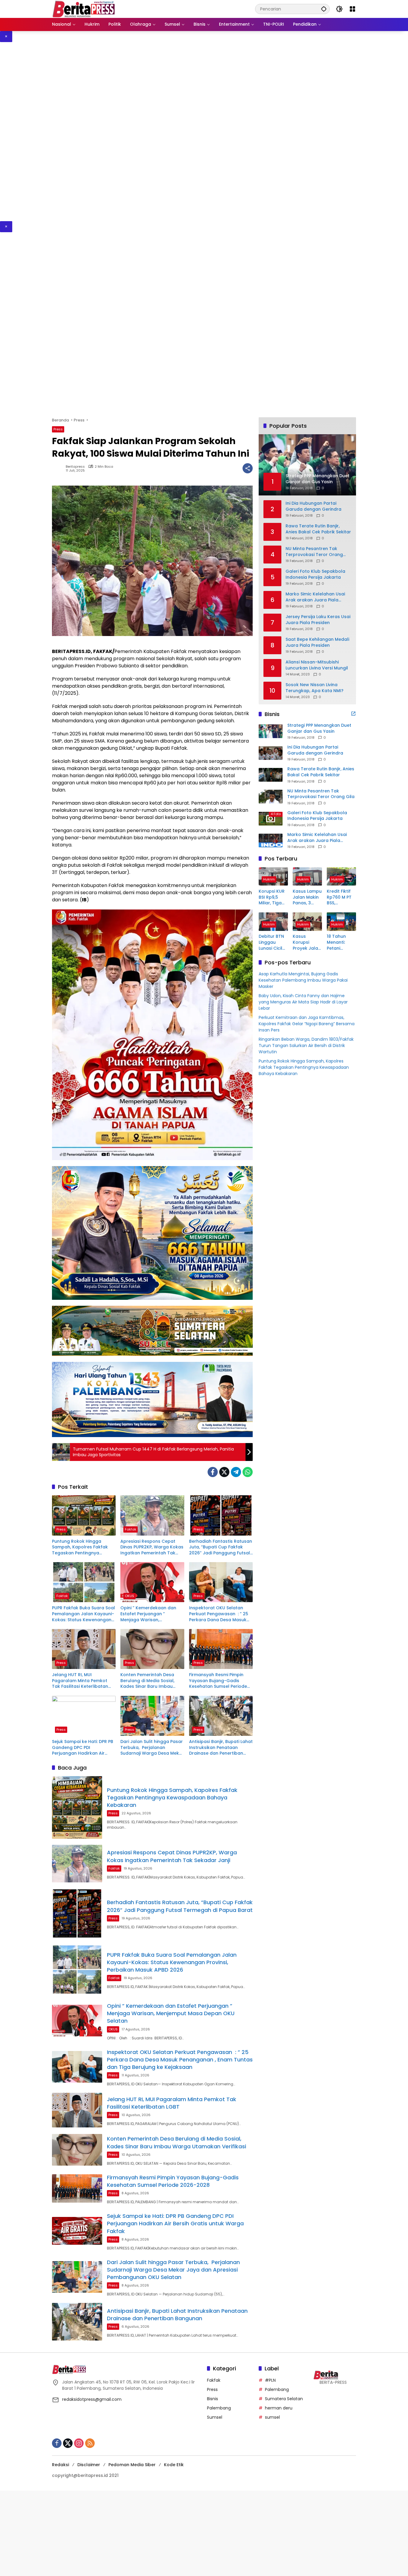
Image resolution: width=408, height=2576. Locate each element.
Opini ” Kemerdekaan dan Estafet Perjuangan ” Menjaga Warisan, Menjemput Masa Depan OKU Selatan (152, 1614)
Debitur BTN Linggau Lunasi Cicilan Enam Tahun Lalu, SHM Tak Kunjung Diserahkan (273, 943)
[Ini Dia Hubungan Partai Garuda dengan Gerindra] (271, 753)
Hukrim (269, 879)
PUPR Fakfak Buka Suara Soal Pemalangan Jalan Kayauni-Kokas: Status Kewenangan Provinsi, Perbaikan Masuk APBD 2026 (83, 1614)
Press (58, 429)
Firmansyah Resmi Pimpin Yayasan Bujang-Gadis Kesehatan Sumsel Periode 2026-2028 (218, 1681)
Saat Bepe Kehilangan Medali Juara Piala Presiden (317, 642)
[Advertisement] (179, 132)
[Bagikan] (248, 468)
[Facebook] (213, 1472)
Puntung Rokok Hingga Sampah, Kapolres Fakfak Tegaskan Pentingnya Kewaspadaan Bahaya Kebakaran (80, 1547)
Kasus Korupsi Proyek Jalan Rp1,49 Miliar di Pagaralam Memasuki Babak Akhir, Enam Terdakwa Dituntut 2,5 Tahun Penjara (307, 943)
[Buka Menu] (352, 9)
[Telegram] (236, 1472)
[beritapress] (83, 9)
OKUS (129, 1596)
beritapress (75, 467)
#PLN (270, 2380)
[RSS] (90, 2443)
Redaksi (60, 2465)
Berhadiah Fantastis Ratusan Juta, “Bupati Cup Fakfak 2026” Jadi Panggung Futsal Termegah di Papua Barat (221, 1547)
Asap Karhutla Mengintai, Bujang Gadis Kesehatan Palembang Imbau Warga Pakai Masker (303, 980)
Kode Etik (174, 2465)
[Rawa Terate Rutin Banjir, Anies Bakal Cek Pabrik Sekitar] (271, 775)
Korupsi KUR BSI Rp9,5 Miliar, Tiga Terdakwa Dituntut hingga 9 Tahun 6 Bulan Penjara (272, 897)
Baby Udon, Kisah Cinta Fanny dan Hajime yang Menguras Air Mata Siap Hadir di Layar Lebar (303, 1002)
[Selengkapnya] (353, 714)
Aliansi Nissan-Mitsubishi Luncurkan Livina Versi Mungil (317, 665)
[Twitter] (224, 1472)
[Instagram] (79, 2443)
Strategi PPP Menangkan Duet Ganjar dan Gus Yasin (319, 728)
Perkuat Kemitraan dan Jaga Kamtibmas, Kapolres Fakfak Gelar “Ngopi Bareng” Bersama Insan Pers (307, 1024)
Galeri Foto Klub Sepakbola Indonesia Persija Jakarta (315, 574)
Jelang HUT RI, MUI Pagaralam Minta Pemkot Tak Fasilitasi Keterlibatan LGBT (80, 1681)
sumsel (272, 2417)
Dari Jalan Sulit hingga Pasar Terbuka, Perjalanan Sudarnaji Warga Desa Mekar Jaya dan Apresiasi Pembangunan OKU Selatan (152, 1748)
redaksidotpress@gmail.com (92, 2399)
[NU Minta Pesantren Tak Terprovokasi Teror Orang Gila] (271, 797)
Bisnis (213, 2399)
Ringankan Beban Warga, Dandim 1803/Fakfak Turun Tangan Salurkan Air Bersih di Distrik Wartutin (306, 1046)
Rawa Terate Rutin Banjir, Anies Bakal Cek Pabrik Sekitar (318, 529)
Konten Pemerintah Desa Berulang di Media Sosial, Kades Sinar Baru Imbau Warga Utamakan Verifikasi (150, 1681)
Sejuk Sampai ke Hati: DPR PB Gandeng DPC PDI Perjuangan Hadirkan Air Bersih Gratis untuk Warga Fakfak (83, 1748)
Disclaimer (89, 2465)
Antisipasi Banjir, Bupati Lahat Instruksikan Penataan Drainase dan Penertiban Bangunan (221, 1748)
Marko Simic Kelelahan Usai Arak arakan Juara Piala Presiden (315, 597)
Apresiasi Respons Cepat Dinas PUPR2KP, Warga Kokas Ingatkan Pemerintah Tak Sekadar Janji (152, 1547)
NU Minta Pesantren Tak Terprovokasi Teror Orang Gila (314, 552)
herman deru (279, 2408)
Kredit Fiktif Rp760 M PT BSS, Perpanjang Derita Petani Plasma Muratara (341, 897)
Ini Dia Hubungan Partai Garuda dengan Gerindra (313, 506)
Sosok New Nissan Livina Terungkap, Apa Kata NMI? (315, 688)
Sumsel (215, 2417)
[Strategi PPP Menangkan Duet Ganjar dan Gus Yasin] (271, 731)
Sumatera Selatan (284, 2399)
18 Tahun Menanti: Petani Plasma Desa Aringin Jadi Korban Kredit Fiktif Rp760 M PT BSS (341, 943)
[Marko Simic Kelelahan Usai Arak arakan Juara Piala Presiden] (271, 840)
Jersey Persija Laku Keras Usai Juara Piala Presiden (318, 620)
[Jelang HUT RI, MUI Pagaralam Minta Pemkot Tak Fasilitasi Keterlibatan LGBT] (84, 1649)
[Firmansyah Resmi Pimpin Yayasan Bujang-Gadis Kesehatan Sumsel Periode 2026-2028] (221, 1649)
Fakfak (131, 1529)
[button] (324, 9)
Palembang (219, 2408)
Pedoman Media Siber (132, 2465)
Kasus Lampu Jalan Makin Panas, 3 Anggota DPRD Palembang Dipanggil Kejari (307, 897)
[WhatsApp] (248, 1472)
